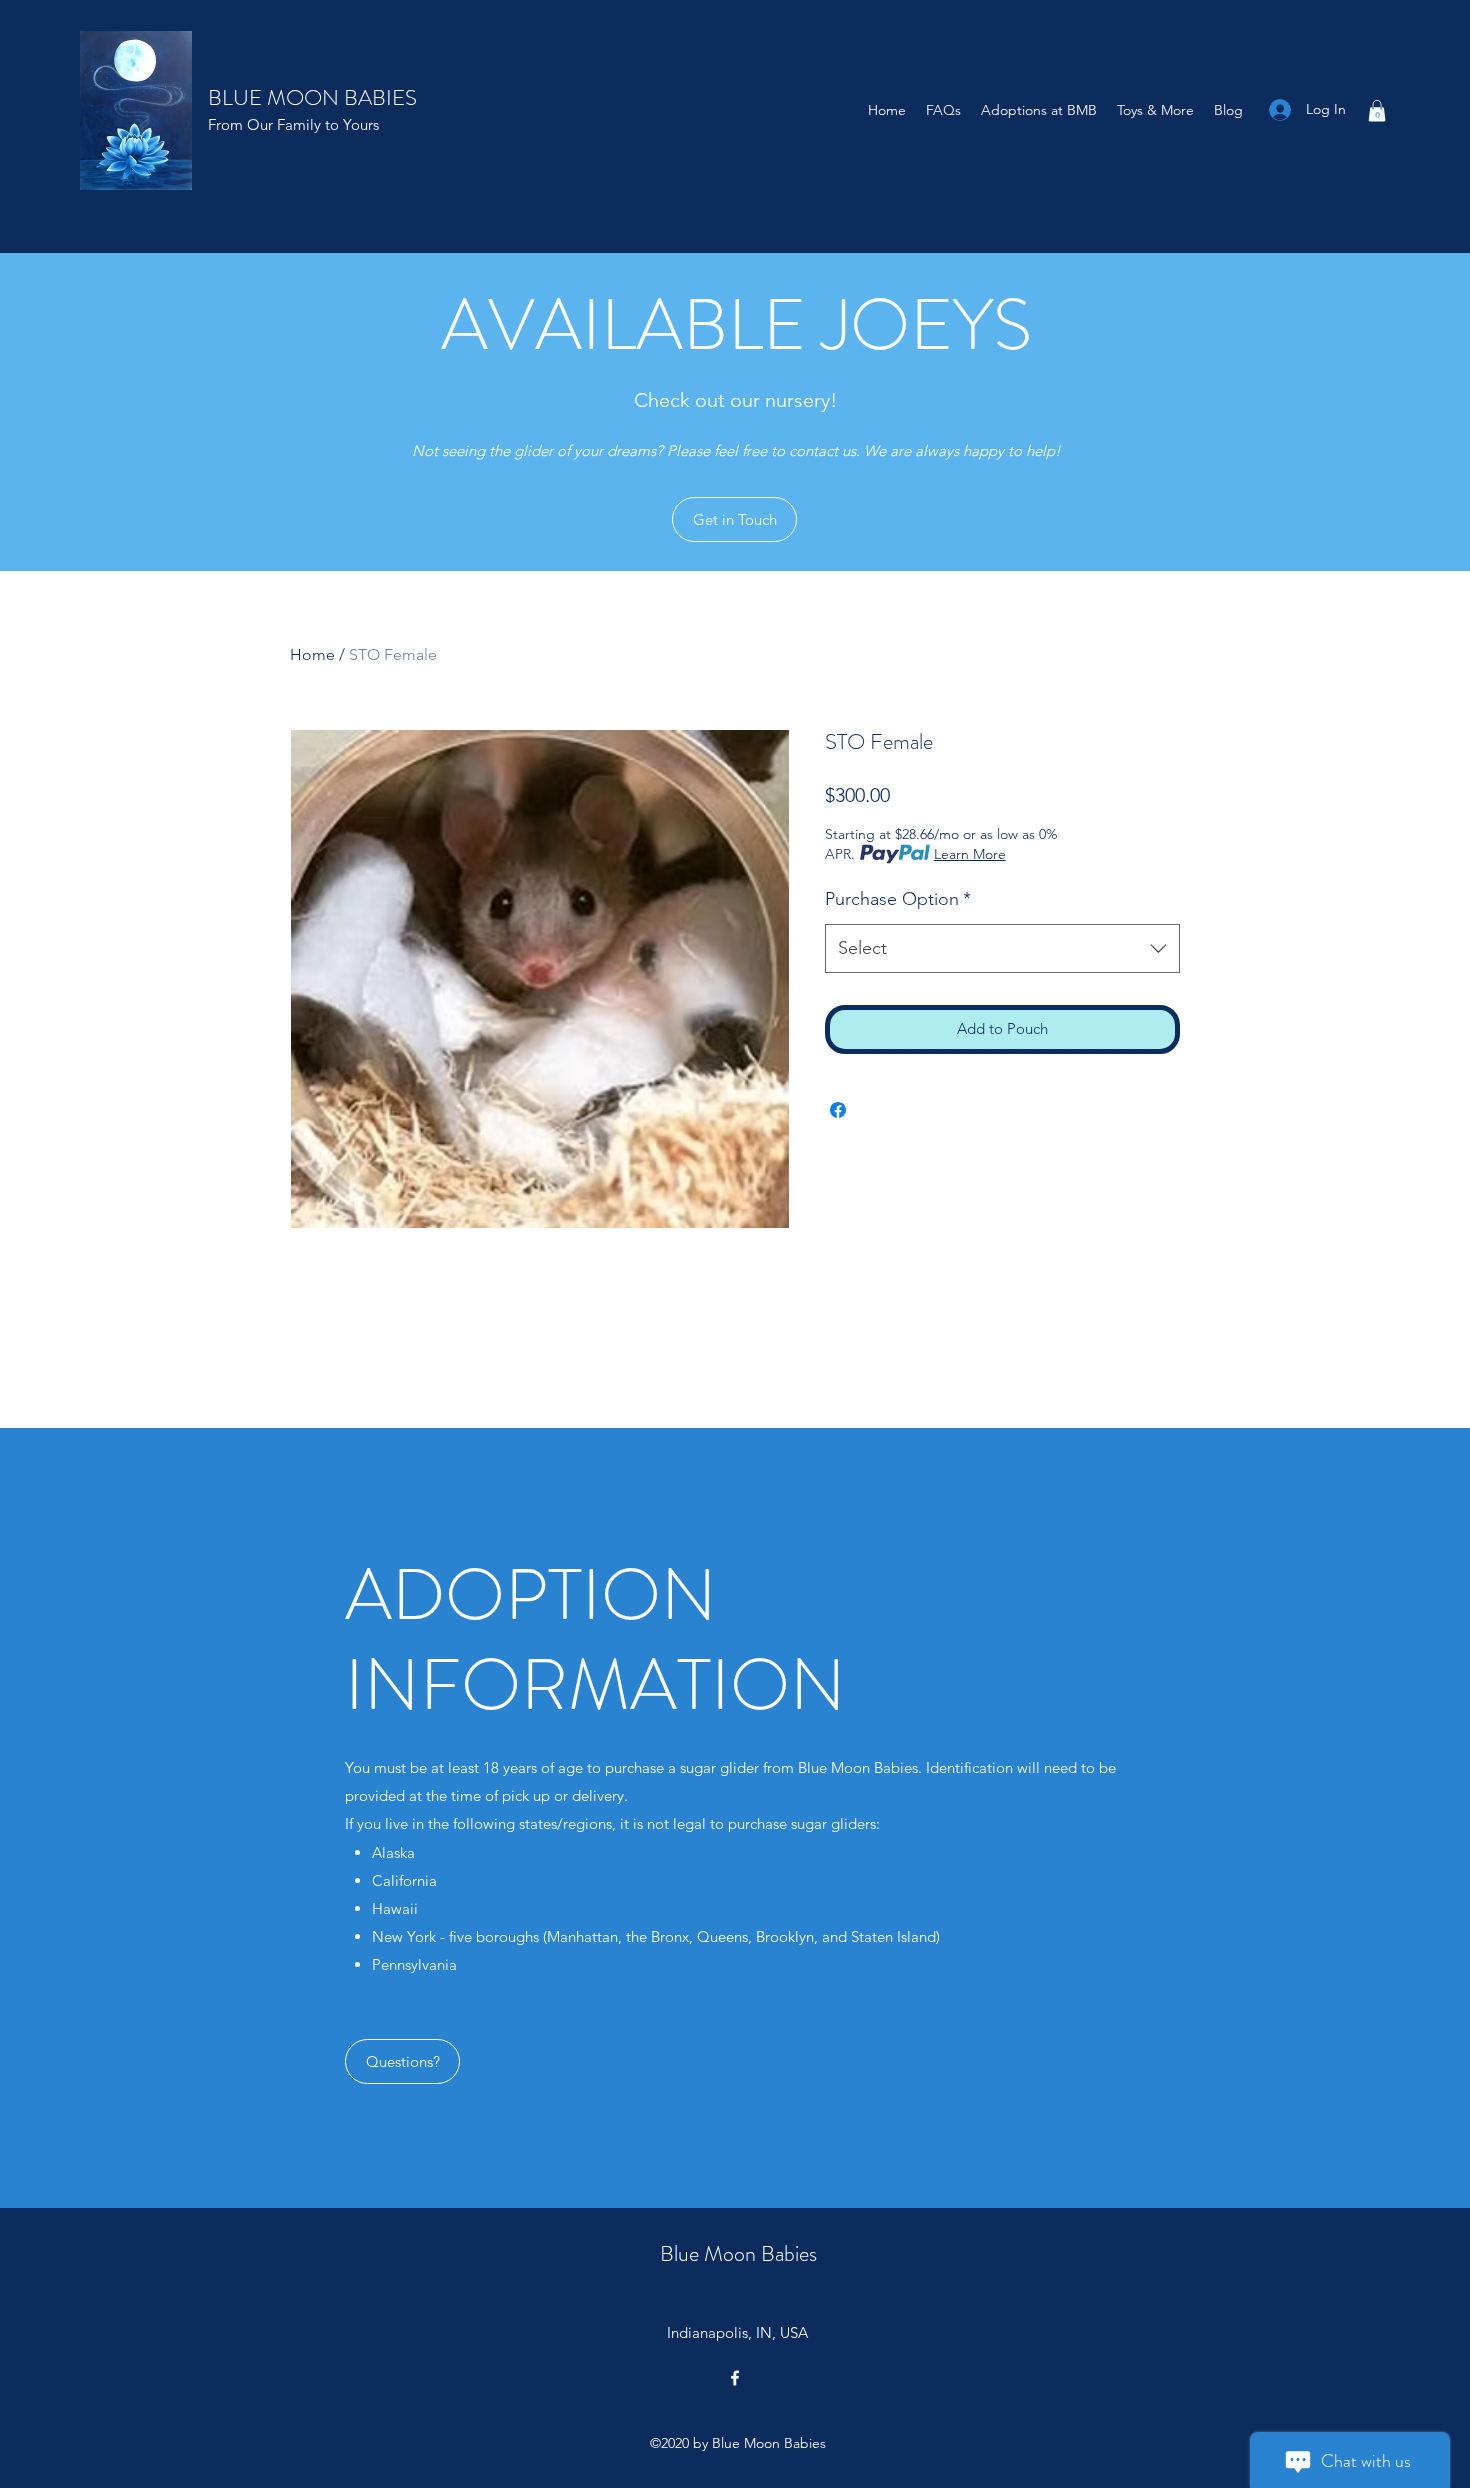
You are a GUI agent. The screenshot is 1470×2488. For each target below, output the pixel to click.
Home (312, 654)
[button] (1377, 111)
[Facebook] (735, 2378)
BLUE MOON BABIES (312, 97)
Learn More (970, 854)
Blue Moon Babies (738, 2253)
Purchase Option (898, 899)
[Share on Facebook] (838, 1110)
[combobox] (1002, 949)
